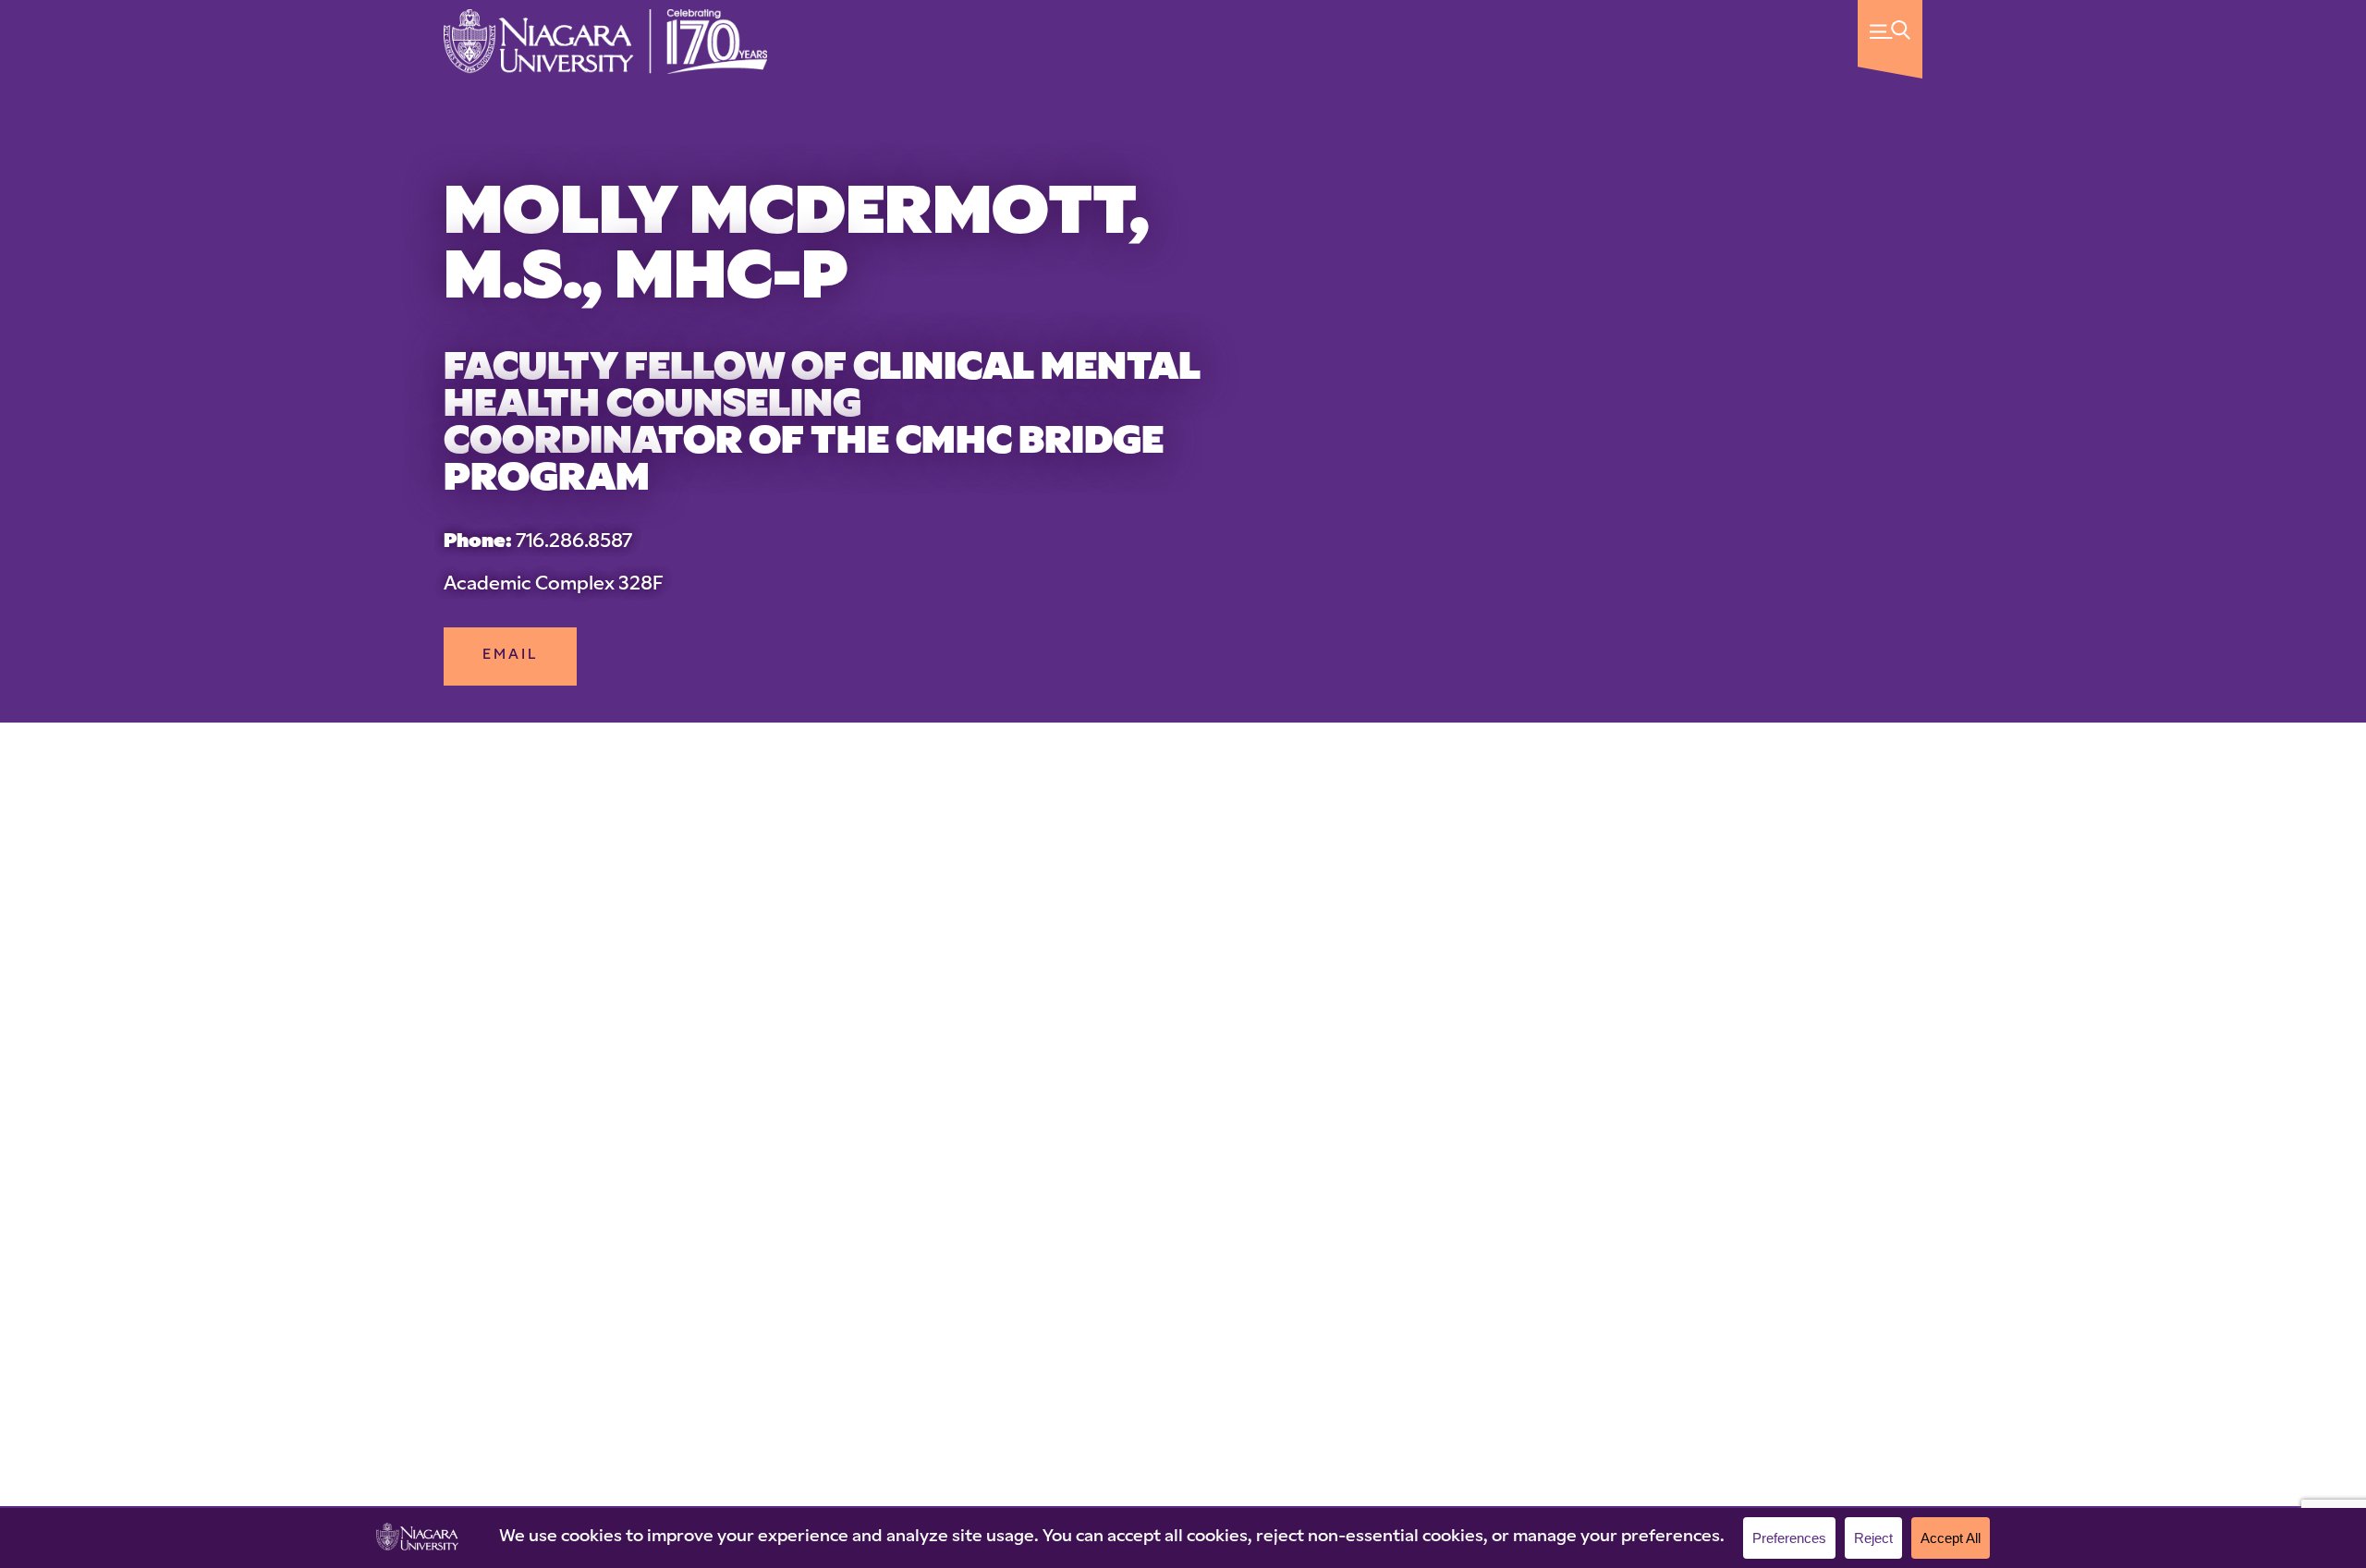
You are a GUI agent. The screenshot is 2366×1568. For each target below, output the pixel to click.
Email (510, 656)
